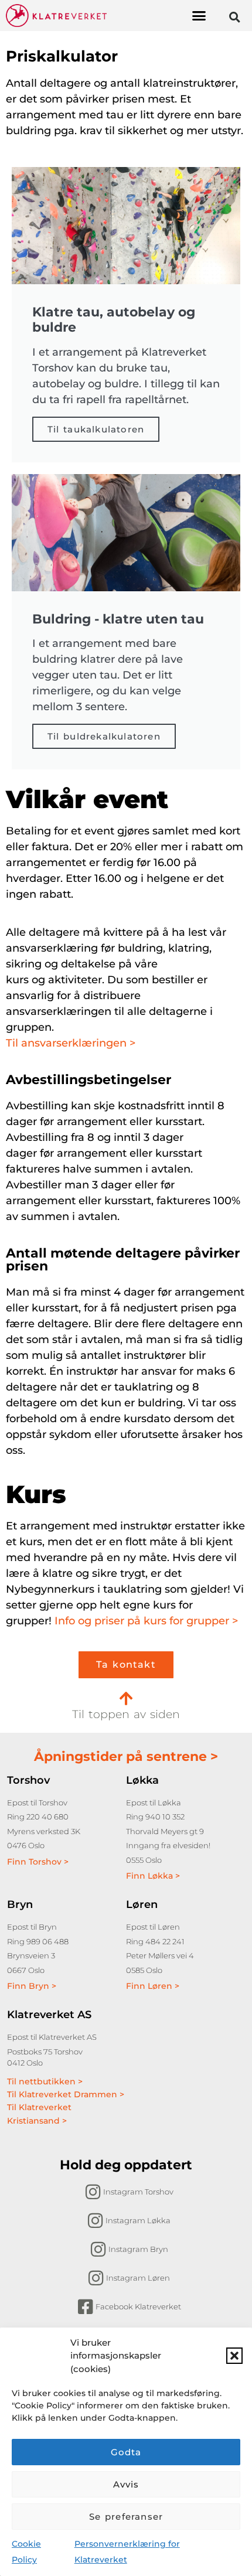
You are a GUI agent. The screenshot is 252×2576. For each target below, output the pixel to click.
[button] (234, 2356)
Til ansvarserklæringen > (71, 1043)
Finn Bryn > (32, 1986)
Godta (126, 2452)
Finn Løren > (153, 1986)
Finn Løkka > (153, 1876)
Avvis (126, 2484)
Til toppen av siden (126, 1714)
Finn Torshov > (38, 1862)
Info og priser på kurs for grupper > (146, 1621)
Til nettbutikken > (45, 2081)
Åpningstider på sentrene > (126, 1756)
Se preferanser (126, 2517)
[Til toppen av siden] (126, 1698)
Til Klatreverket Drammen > (66, 2094)
